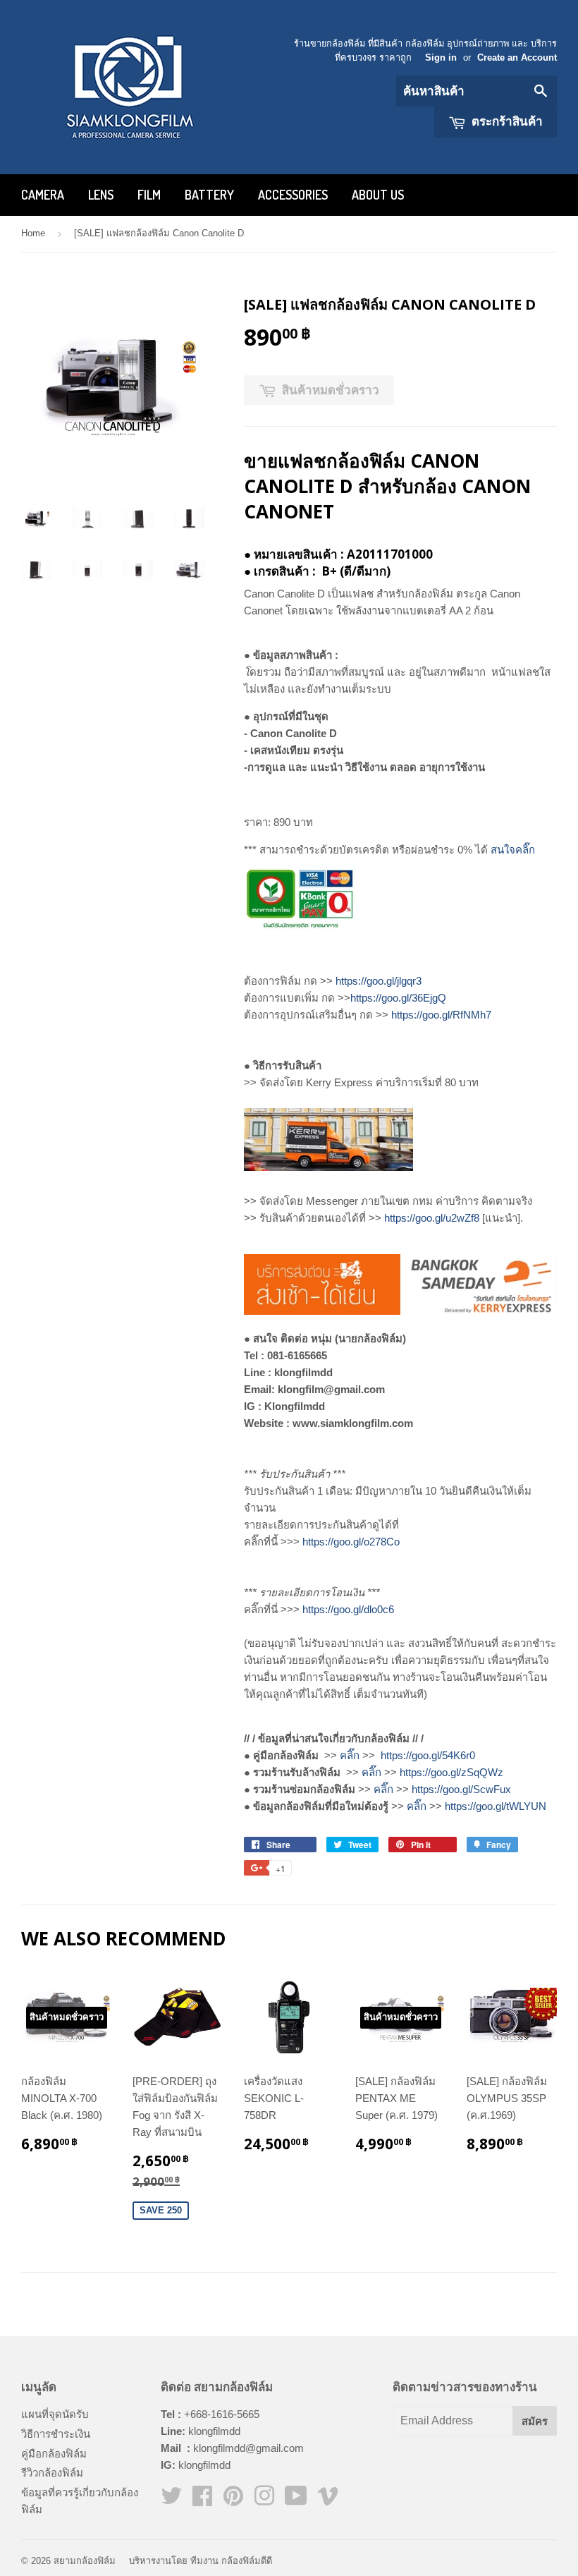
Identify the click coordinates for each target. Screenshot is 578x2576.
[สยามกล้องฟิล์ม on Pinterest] (233, 2500)
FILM (149, 195)
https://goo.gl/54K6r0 (428, 1755)
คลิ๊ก (350, 1755)
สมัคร (535, 2421)
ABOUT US (378, 195)
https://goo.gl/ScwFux (461, 1789)
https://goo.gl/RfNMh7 (441, 1015)
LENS (101, 195)
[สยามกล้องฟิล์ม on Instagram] (264, 2500)
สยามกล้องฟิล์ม (85, 2561)
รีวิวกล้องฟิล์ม (52, 2473)
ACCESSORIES (293, 195)
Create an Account (517, 57)
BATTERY (209, 195)
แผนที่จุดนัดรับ (55, 2414)
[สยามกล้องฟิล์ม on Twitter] (171, 2500)
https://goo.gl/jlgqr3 (379, 981)
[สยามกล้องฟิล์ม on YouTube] (296, 2500)
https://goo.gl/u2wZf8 (432, 1218)
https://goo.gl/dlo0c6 (348, 1609)
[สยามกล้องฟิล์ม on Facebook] (202, 2500)
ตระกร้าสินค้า (506, 121)
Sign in (441, 57)
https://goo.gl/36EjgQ (398, 998)
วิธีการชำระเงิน (56, 2434)
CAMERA (43, 195)
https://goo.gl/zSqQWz (451, 1772)
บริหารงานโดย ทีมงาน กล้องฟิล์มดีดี (201, 2561)
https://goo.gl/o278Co (351, 1542)
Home (33, 233)
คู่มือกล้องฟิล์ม (54, 2454)
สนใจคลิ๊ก (513, 850)
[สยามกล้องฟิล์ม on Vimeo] (328, 2500)
